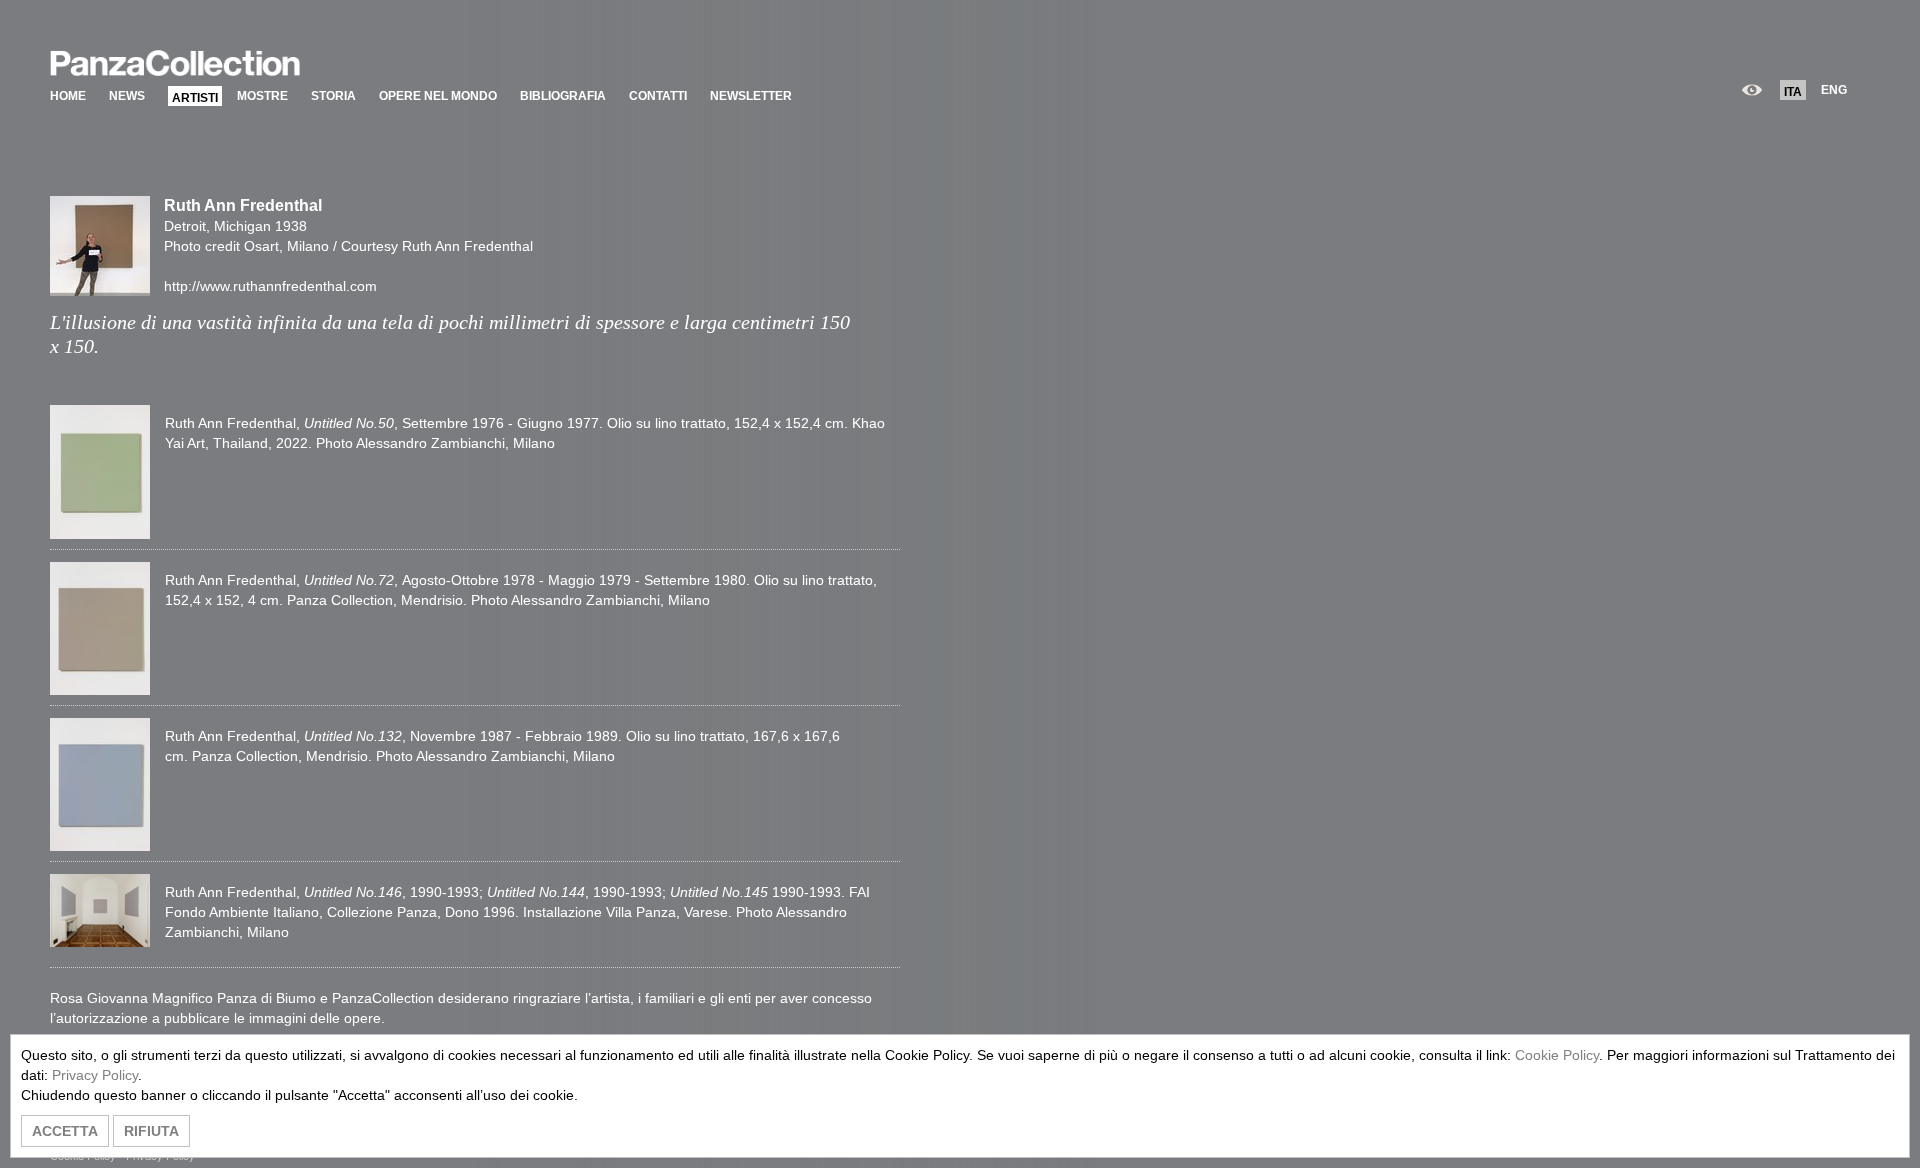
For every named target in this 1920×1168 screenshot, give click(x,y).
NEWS (127, 96)
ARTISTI (195, 98)
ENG (1834, 90)
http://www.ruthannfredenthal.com (270, 286)
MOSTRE (262, 96)
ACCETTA (65, 1131)
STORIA (333, 96)
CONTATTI (658, 96)
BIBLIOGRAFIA (563, 96)
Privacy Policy (95, 1075)
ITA (1793, 92)
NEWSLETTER (751, 96)
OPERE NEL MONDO (438, 96)
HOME (68, 96)
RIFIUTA (151, 1131)
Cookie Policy (1557, 1055)
